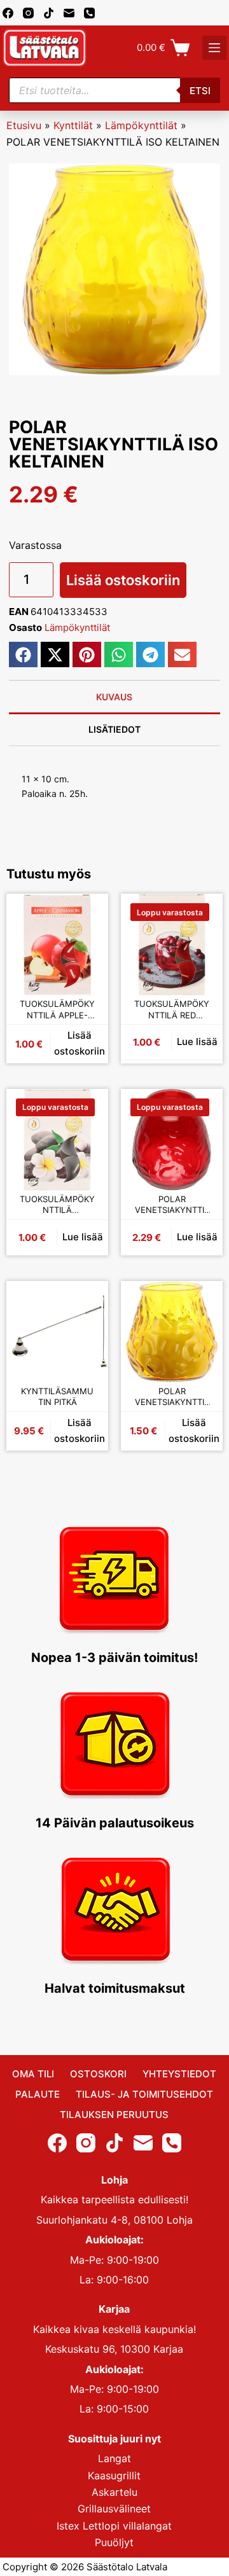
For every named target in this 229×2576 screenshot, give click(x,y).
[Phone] (89, 13)
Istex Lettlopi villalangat (114, 2526)
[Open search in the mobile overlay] (115, 90)
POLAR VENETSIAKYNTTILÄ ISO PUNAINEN (172, 1205)
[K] (214, 48)
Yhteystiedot (179, 2074)
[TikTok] (49, 13)
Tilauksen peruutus (114, 2115)
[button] (23, 654)
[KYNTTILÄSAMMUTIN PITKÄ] (57, 1332)
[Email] (69, 13)
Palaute (38, 2094)
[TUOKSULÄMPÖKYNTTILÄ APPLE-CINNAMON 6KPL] (57, 945)
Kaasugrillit (114, 2476)
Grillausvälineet (114, 2509)
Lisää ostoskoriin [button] (80, 1043)
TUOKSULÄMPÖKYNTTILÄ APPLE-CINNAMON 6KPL (57, 1010)
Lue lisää (197, 1042)
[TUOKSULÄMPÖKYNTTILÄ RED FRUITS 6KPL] (172, 945)
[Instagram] (28, 13)
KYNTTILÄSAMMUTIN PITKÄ (57, 1397)
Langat (114, 2458)
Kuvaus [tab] (114, 697)
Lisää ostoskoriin (123, 580)
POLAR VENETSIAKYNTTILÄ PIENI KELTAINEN (172, 1397)
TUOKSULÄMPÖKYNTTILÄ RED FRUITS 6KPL (172, 1010)
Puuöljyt (114, 2542)
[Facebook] (8, 13)
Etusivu (24, 125)
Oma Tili (33, 2074)
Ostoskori (98, 2074)
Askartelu (114, 2492)
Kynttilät (73, 125)
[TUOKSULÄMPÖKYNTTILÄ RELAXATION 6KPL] (57, 1140)
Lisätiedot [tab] (114, 729)
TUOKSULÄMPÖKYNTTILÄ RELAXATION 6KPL (57, 1205)
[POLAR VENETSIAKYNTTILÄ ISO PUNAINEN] (172, 1140)
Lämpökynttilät (141, 125)
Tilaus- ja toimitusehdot (144, 2094)
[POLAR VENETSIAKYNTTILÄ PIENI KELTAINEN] (172, 1332)
